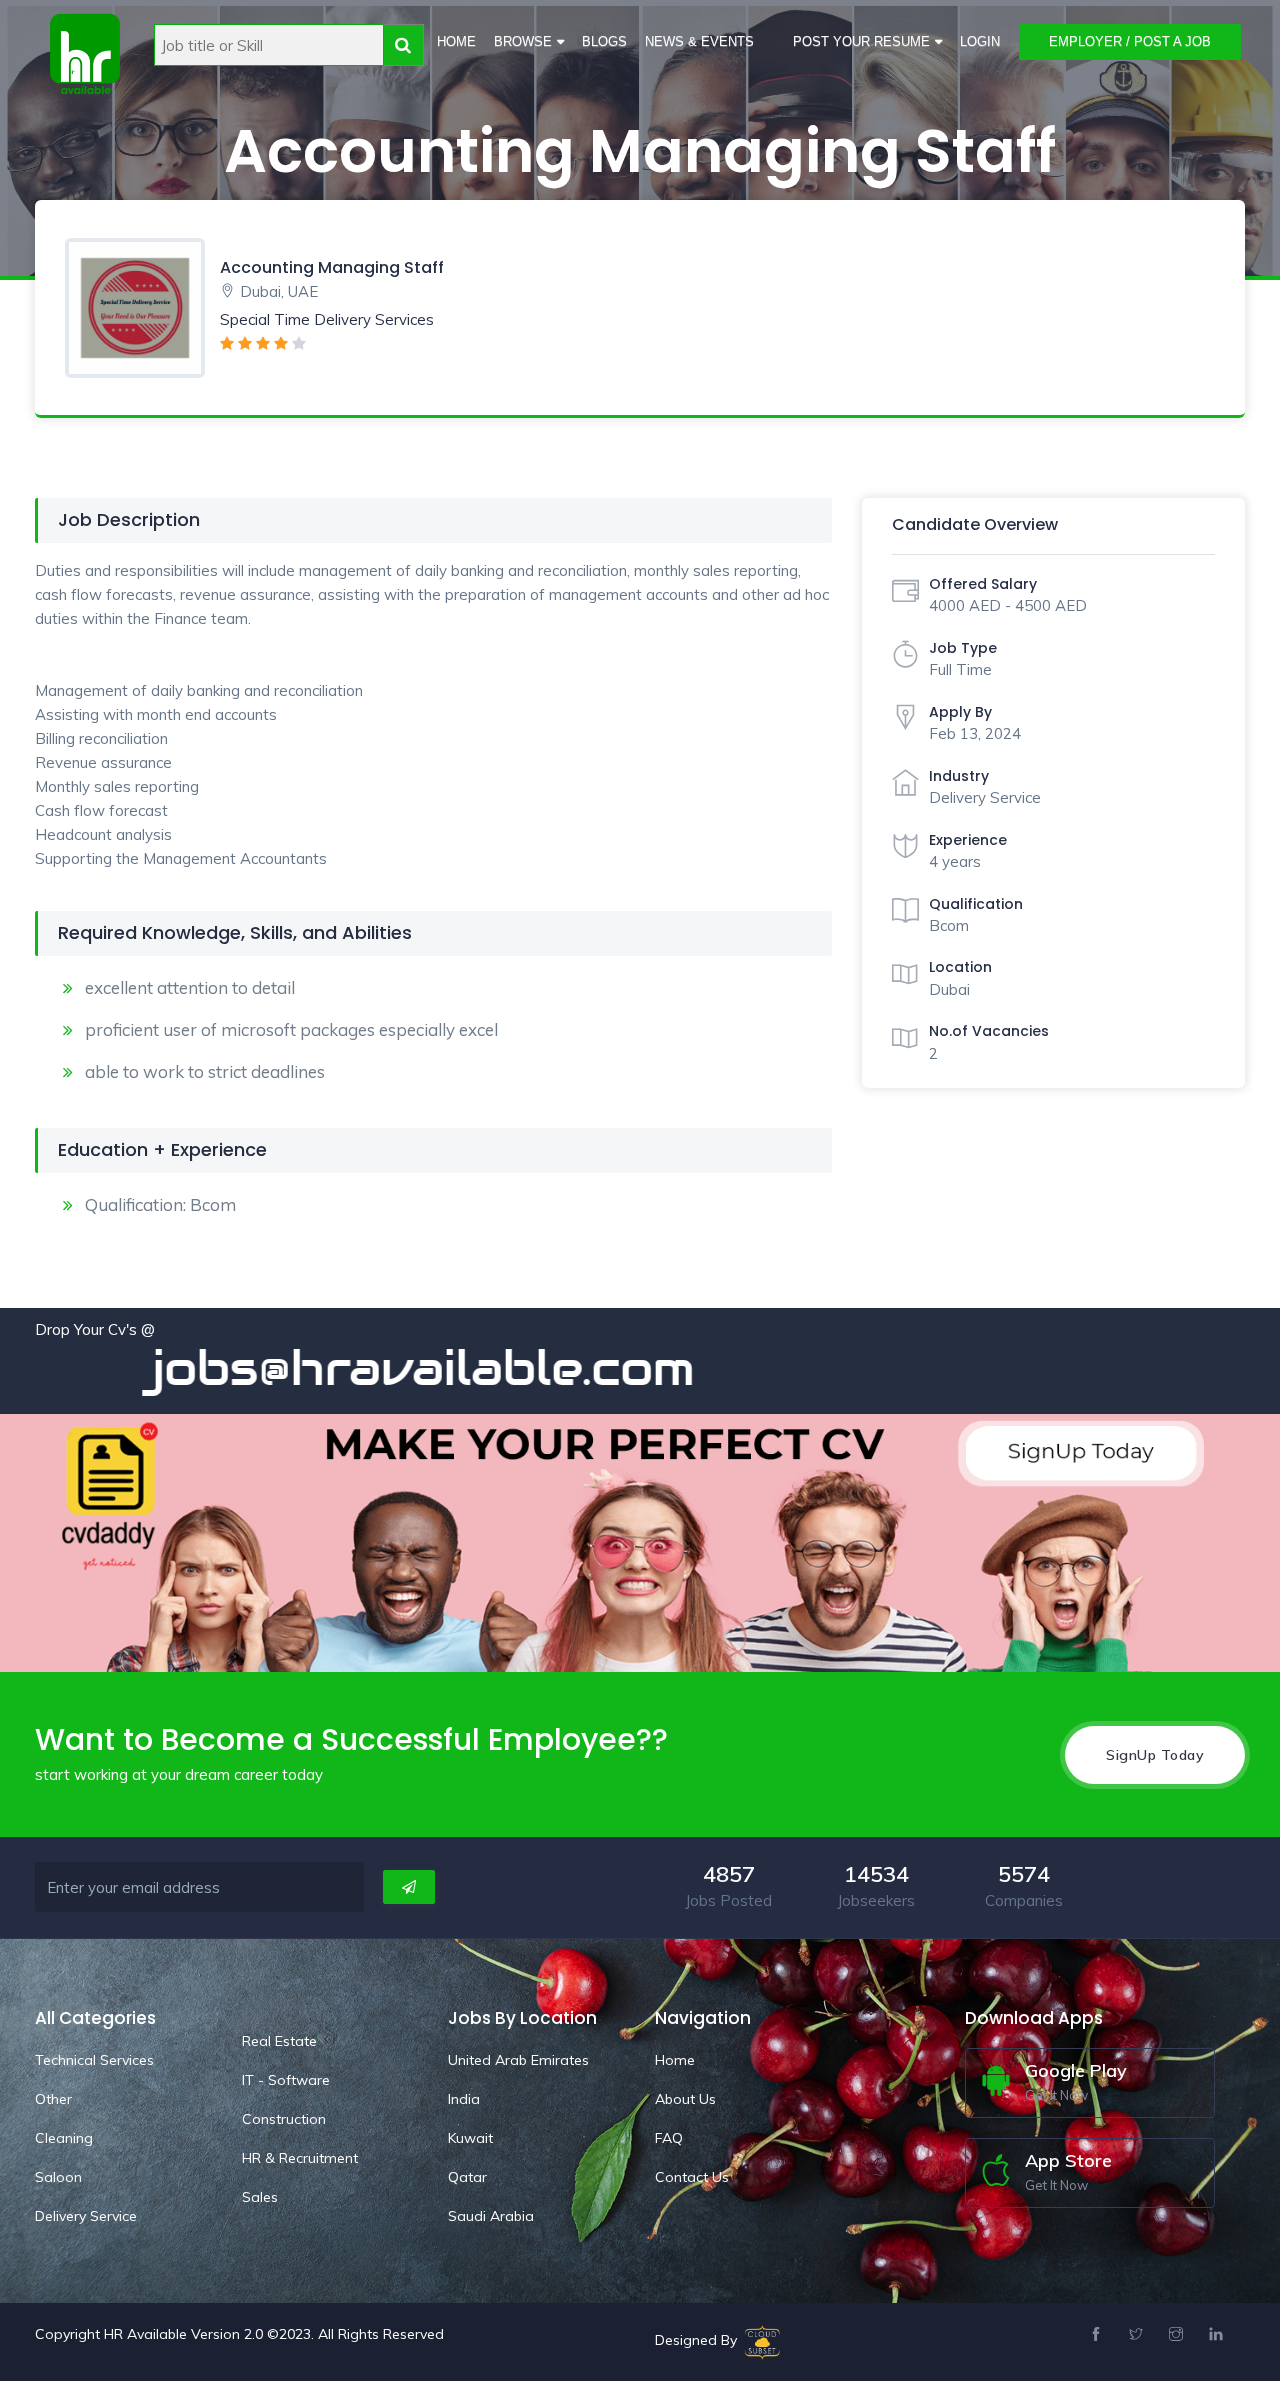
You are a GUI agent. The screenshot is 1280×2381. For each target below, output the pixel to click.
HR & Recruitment (300, 2158)
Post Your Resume (861, 41)
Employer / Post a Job (1130, 41)
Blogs (604, 41)
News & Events (699, 41)
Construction (284, 2119)
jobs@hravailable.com (341, 1368)
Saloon (58, 2177)
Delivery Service (86, 2216)
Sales (260, 2197)
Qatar (467, 2177)
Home (456, 41)
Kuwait (470, 2138)
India (464, 2099)
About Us (685, 2099)
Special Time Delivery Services (327, 319)
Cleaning (64, 2138)
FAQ (669, 2138)
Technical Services (94, 2060)
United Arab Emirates (518, 2060)
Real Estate (279, 2041)
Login (980, 41)
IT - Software (286, 2080)
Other (53, 2099)
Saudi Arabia (491, 2216)
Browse (523, 41)
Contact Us (692, 2177)
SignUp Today (1155, 1755)
